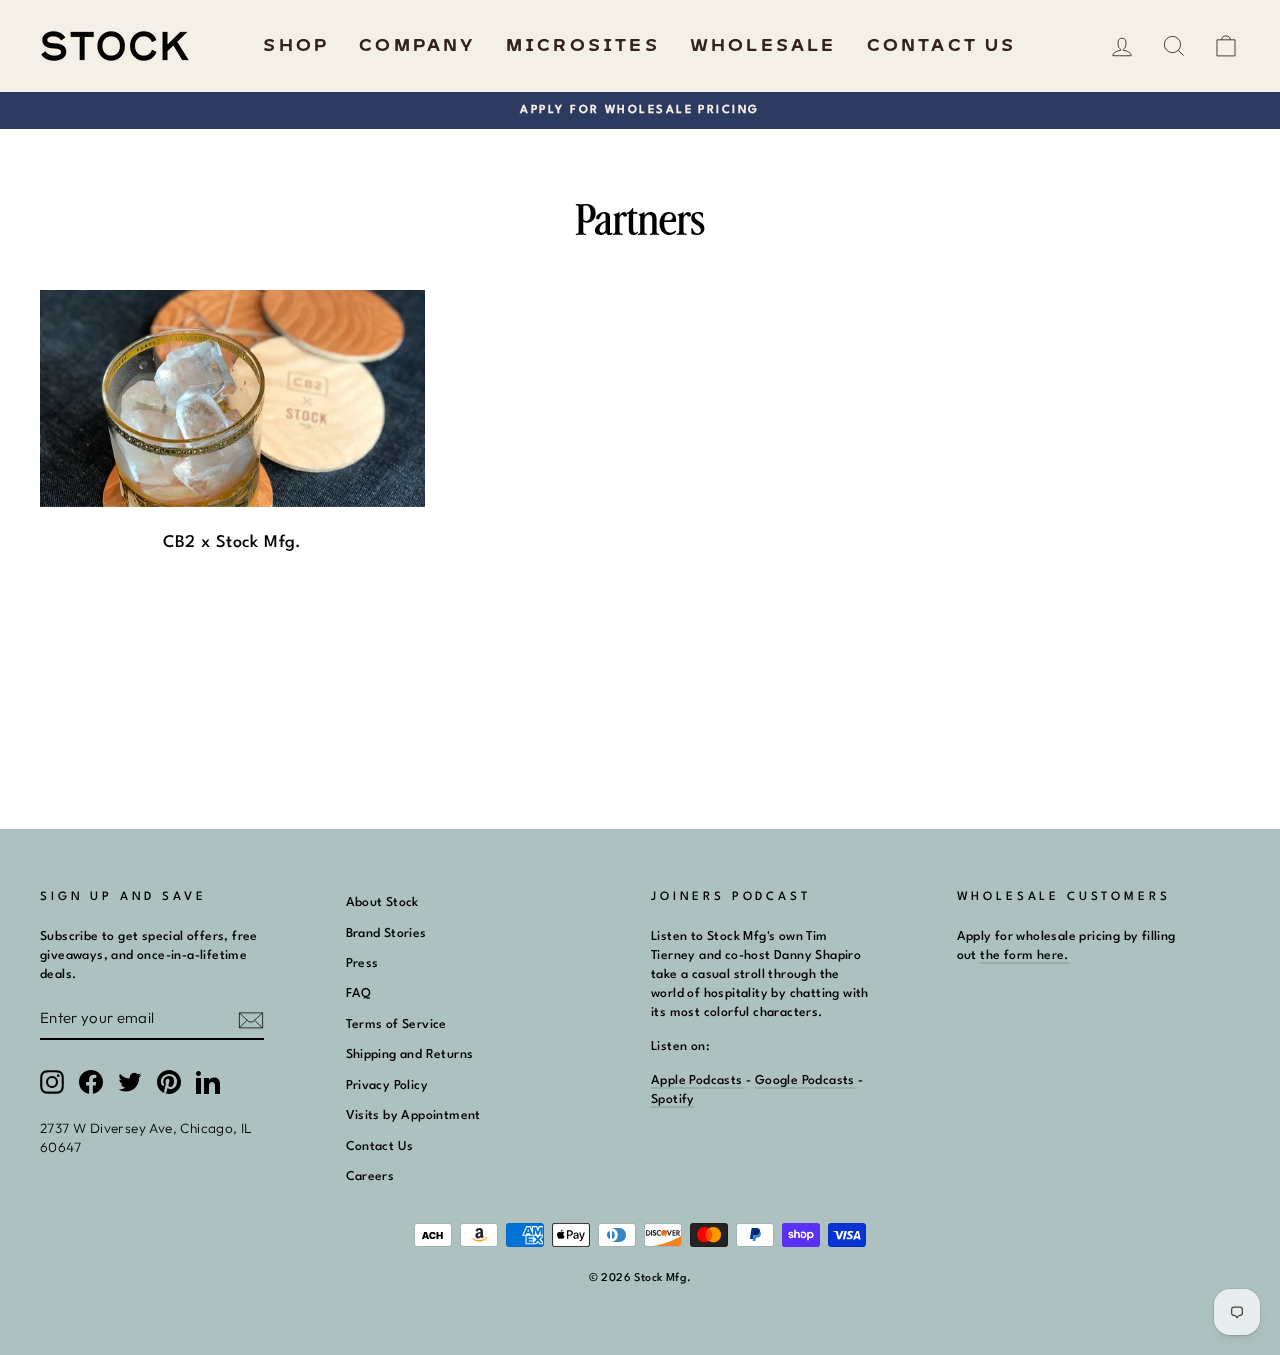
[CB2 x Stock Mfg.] (232, 398)
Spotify (673, 1099)
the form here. (1024, 955)
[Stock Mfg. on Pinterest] (169, 1082)
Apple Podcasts (697, 1080)
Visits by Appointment (413, 1115)
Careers (370, 1176)
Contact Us (942, 46)
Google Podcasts (805, 1080)
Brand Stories (386, 933)
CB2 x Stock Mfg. (232, 542)
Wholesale (763, 46)
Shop (296, 46)
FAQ (359, 993)
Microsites (583, 46)
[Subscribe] (251, 1019)
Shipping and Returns (410, 1054)
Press (362, 963)
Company (417, 46)
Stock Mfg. (662, 1278)
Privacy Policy (387, 1085)
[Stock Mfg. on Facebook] (91, 1082)
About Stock (382, 902)
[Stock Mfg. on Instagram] (52, 1082)
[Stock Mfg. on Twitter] (130, 1082)
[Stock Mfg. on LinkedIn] (208, 1082)
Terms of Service (396, 1024)
